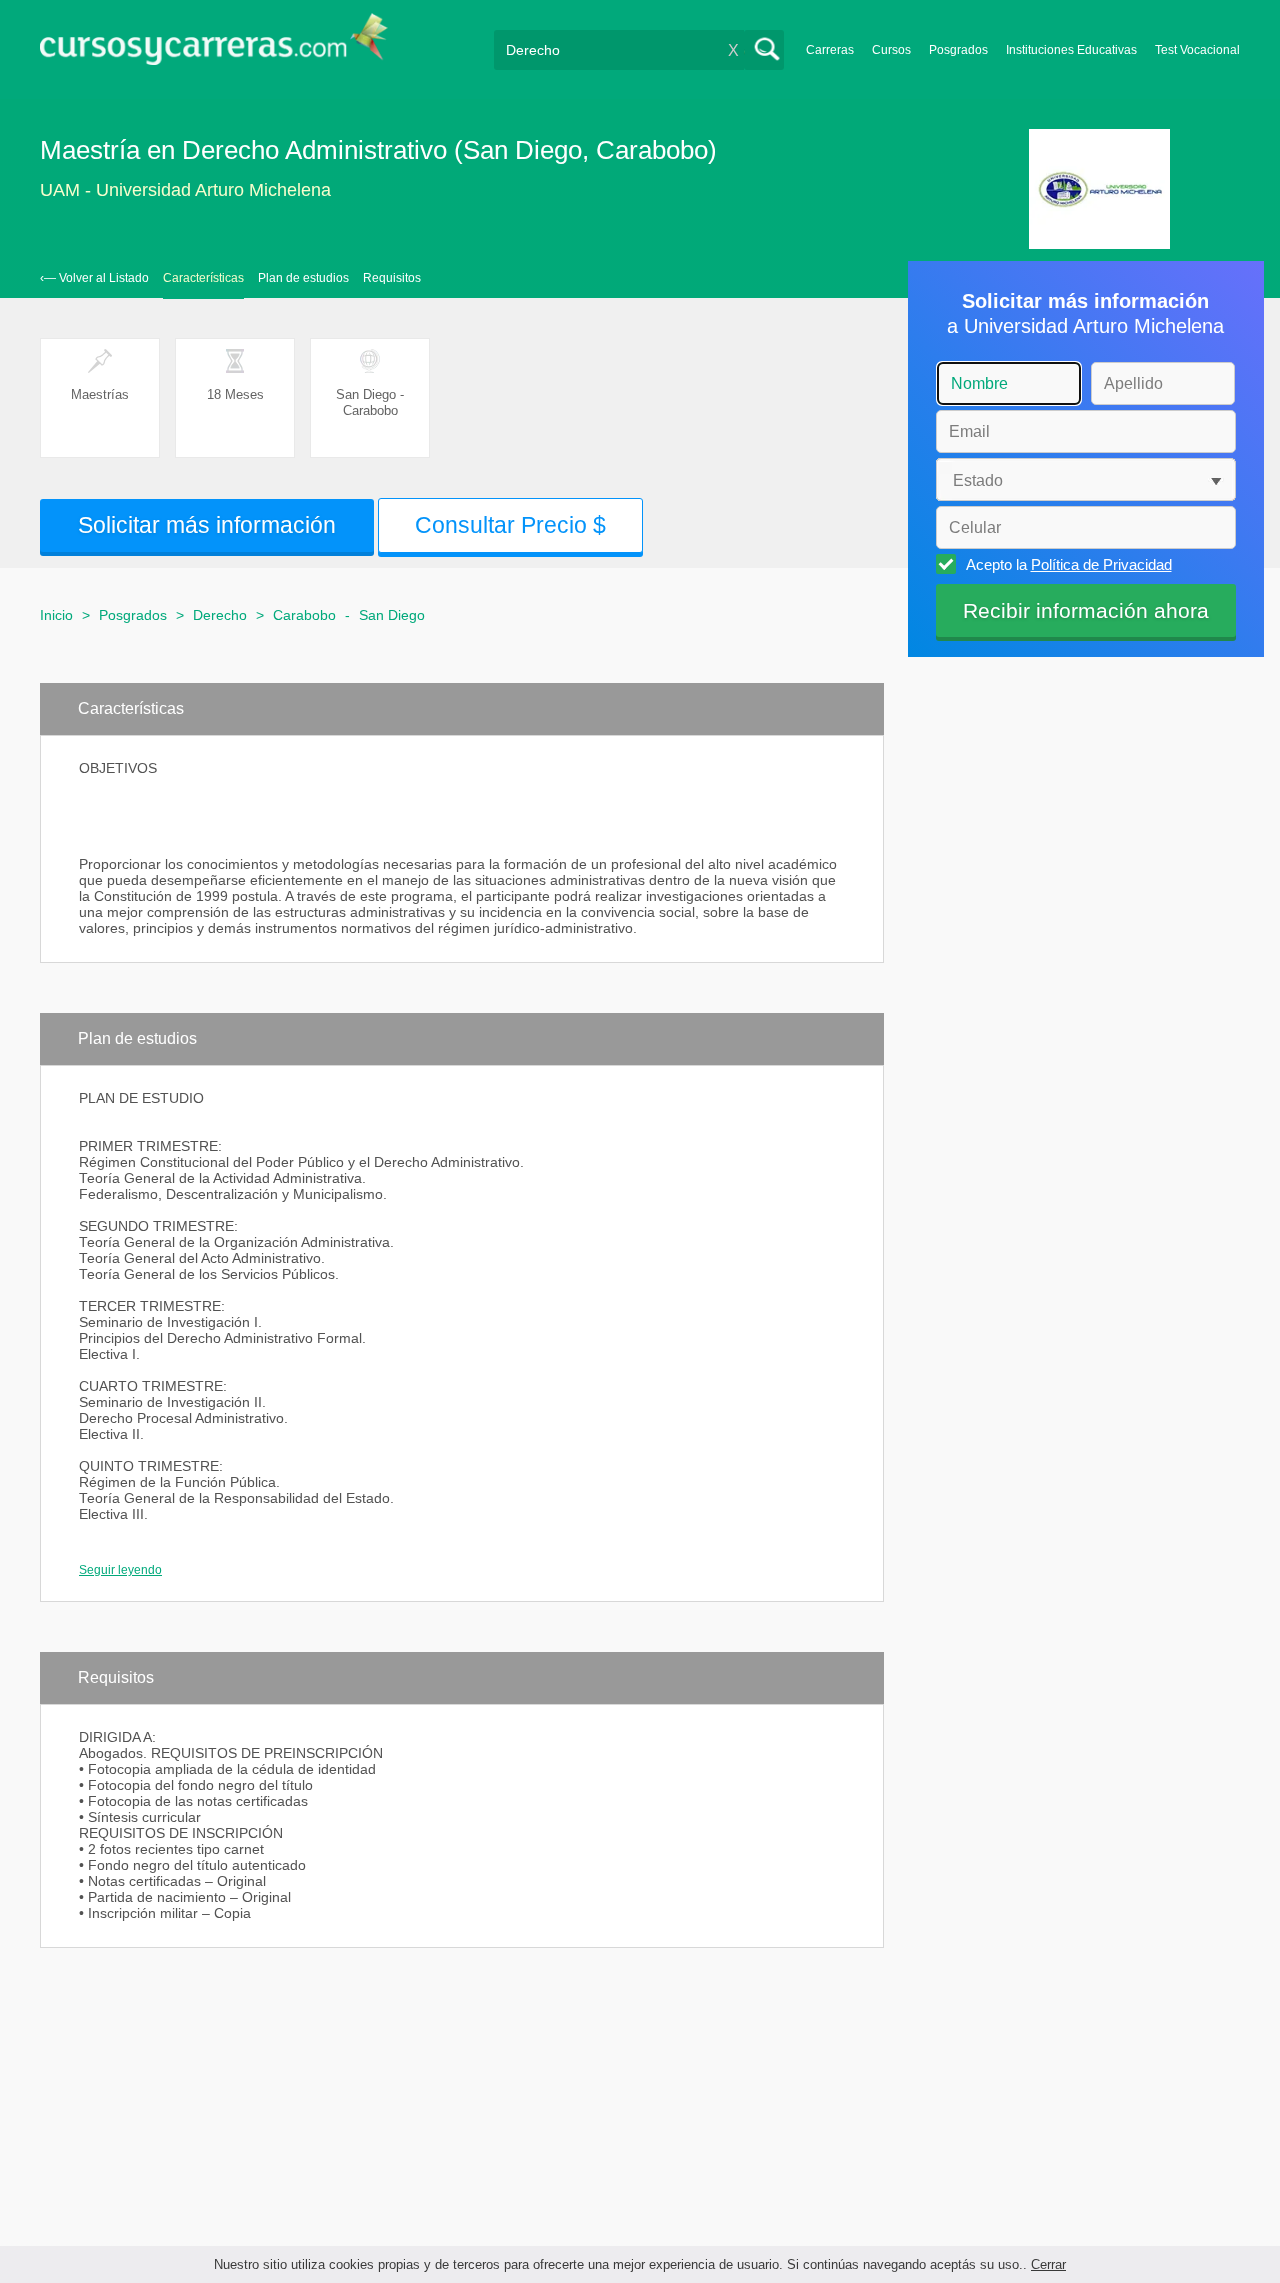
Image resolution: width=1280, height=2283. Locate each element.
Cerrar (1048, 2264)
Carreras (830, 50)
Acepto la (1069, 564)
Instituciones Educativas (1071, 50)
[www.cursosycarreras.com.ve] (214, 45)
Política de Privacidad (1101, 564)
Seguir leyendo (120, 1570)
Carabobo (304, 615)
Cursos (891, 50)
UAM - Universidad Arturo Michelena (185, 190)
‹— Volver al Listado (94, 278)
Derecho (220, 615)
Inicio (56, 615)
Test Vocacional (1197, 50)
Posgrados (958, 50)
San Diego (392, 615)
